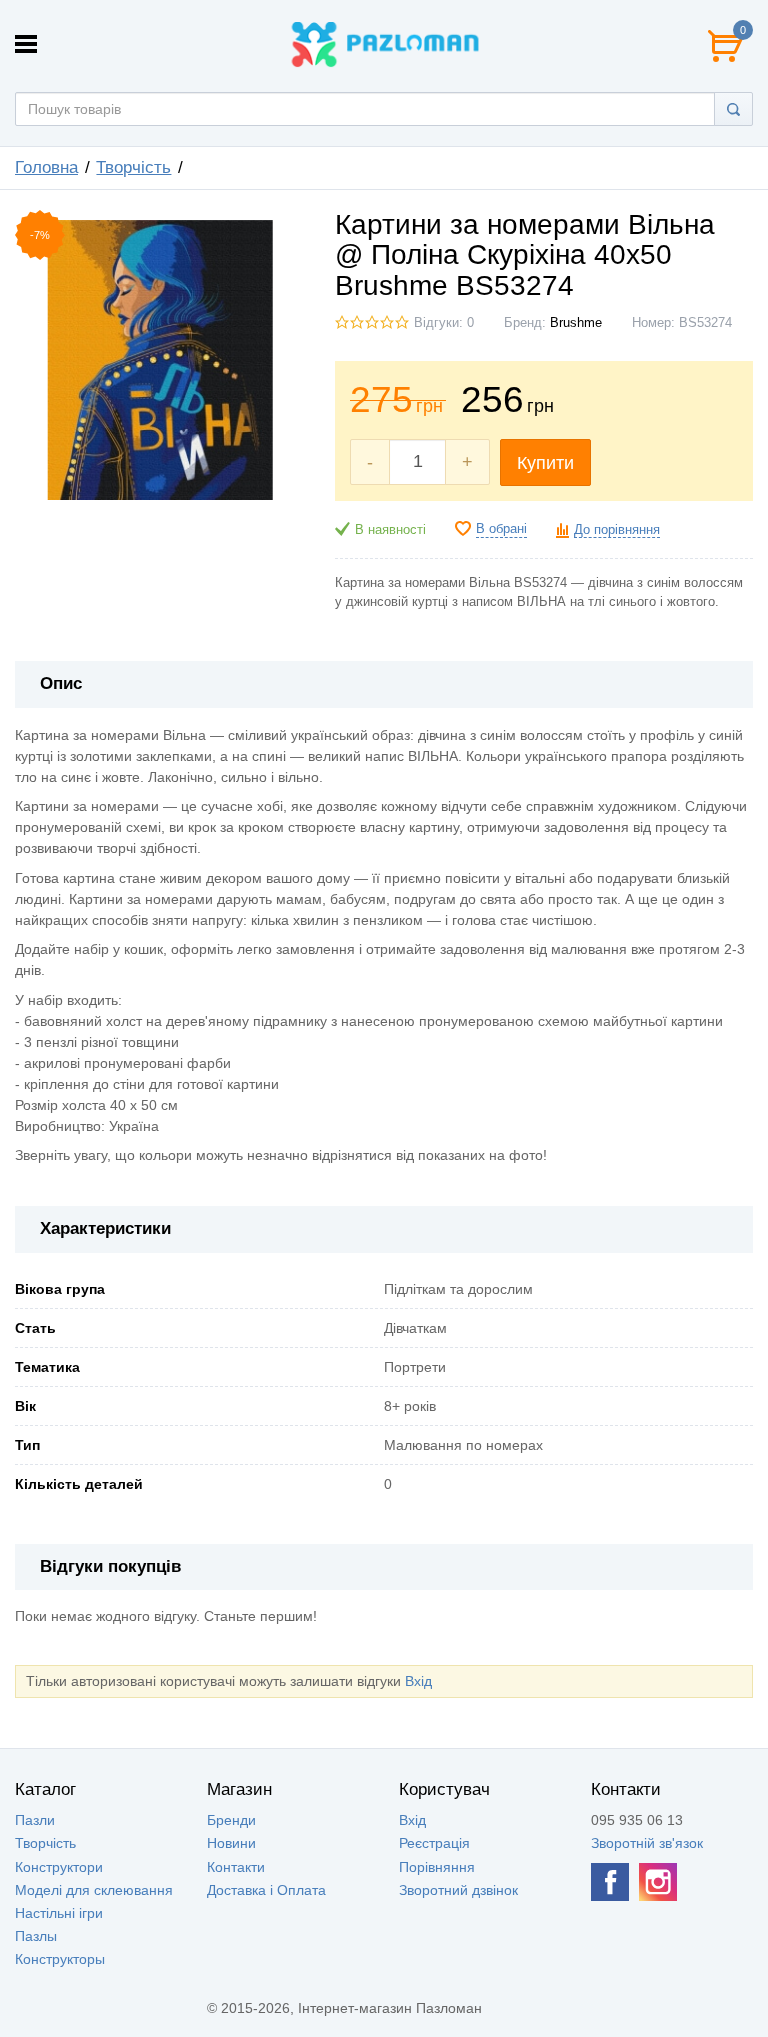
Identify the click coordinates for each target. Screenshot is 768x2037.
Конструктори (59, 1867)
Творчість (133, 167)
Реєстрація (434, 1843)
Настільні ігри (59, 1913)
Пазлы (36, 1936)
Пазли (35, 1820)
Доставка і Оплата (266, 1890)
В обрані (501, 529)
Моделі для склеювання (94, 1890)
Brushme (576, 323)
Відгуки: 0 (444, 323)
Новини (231, 1843)
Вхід (418, 1681)
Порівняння (437, 1867)
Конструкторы (60, 1959)
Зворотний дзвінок (458, 1890)
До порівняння (617, 530)
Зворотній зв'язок (647, 1843)
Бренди (231, 1820)
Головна (46, 167)
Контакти (236, 1867)
